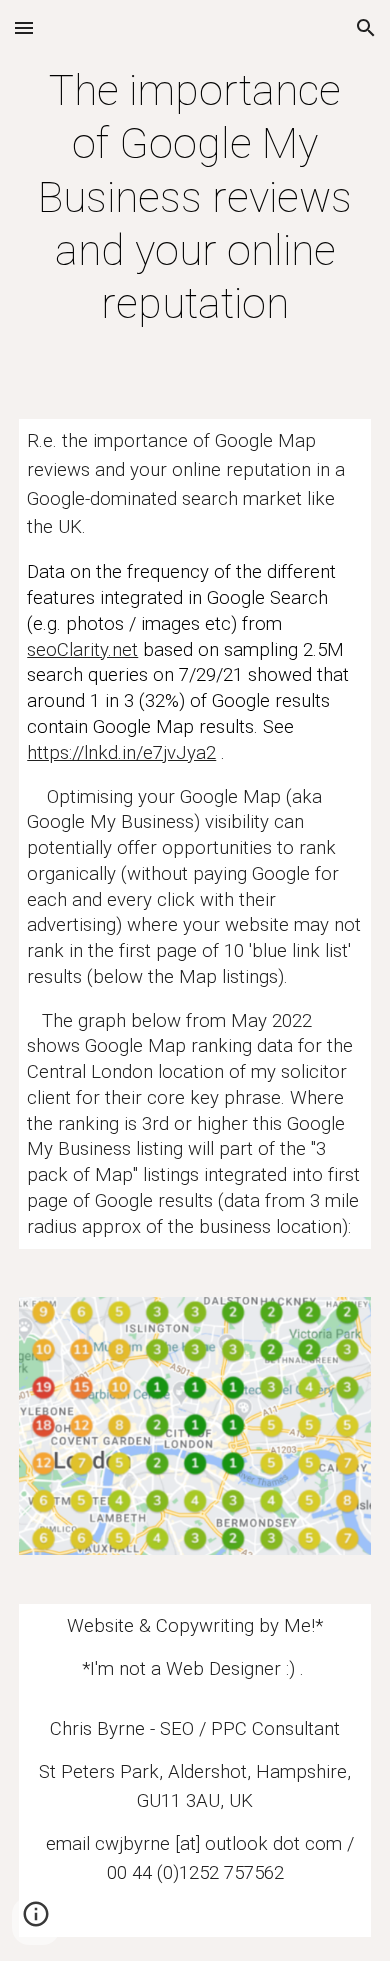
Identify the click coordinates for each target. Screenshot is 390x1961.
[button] (24, 27)
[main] (195, 197)
